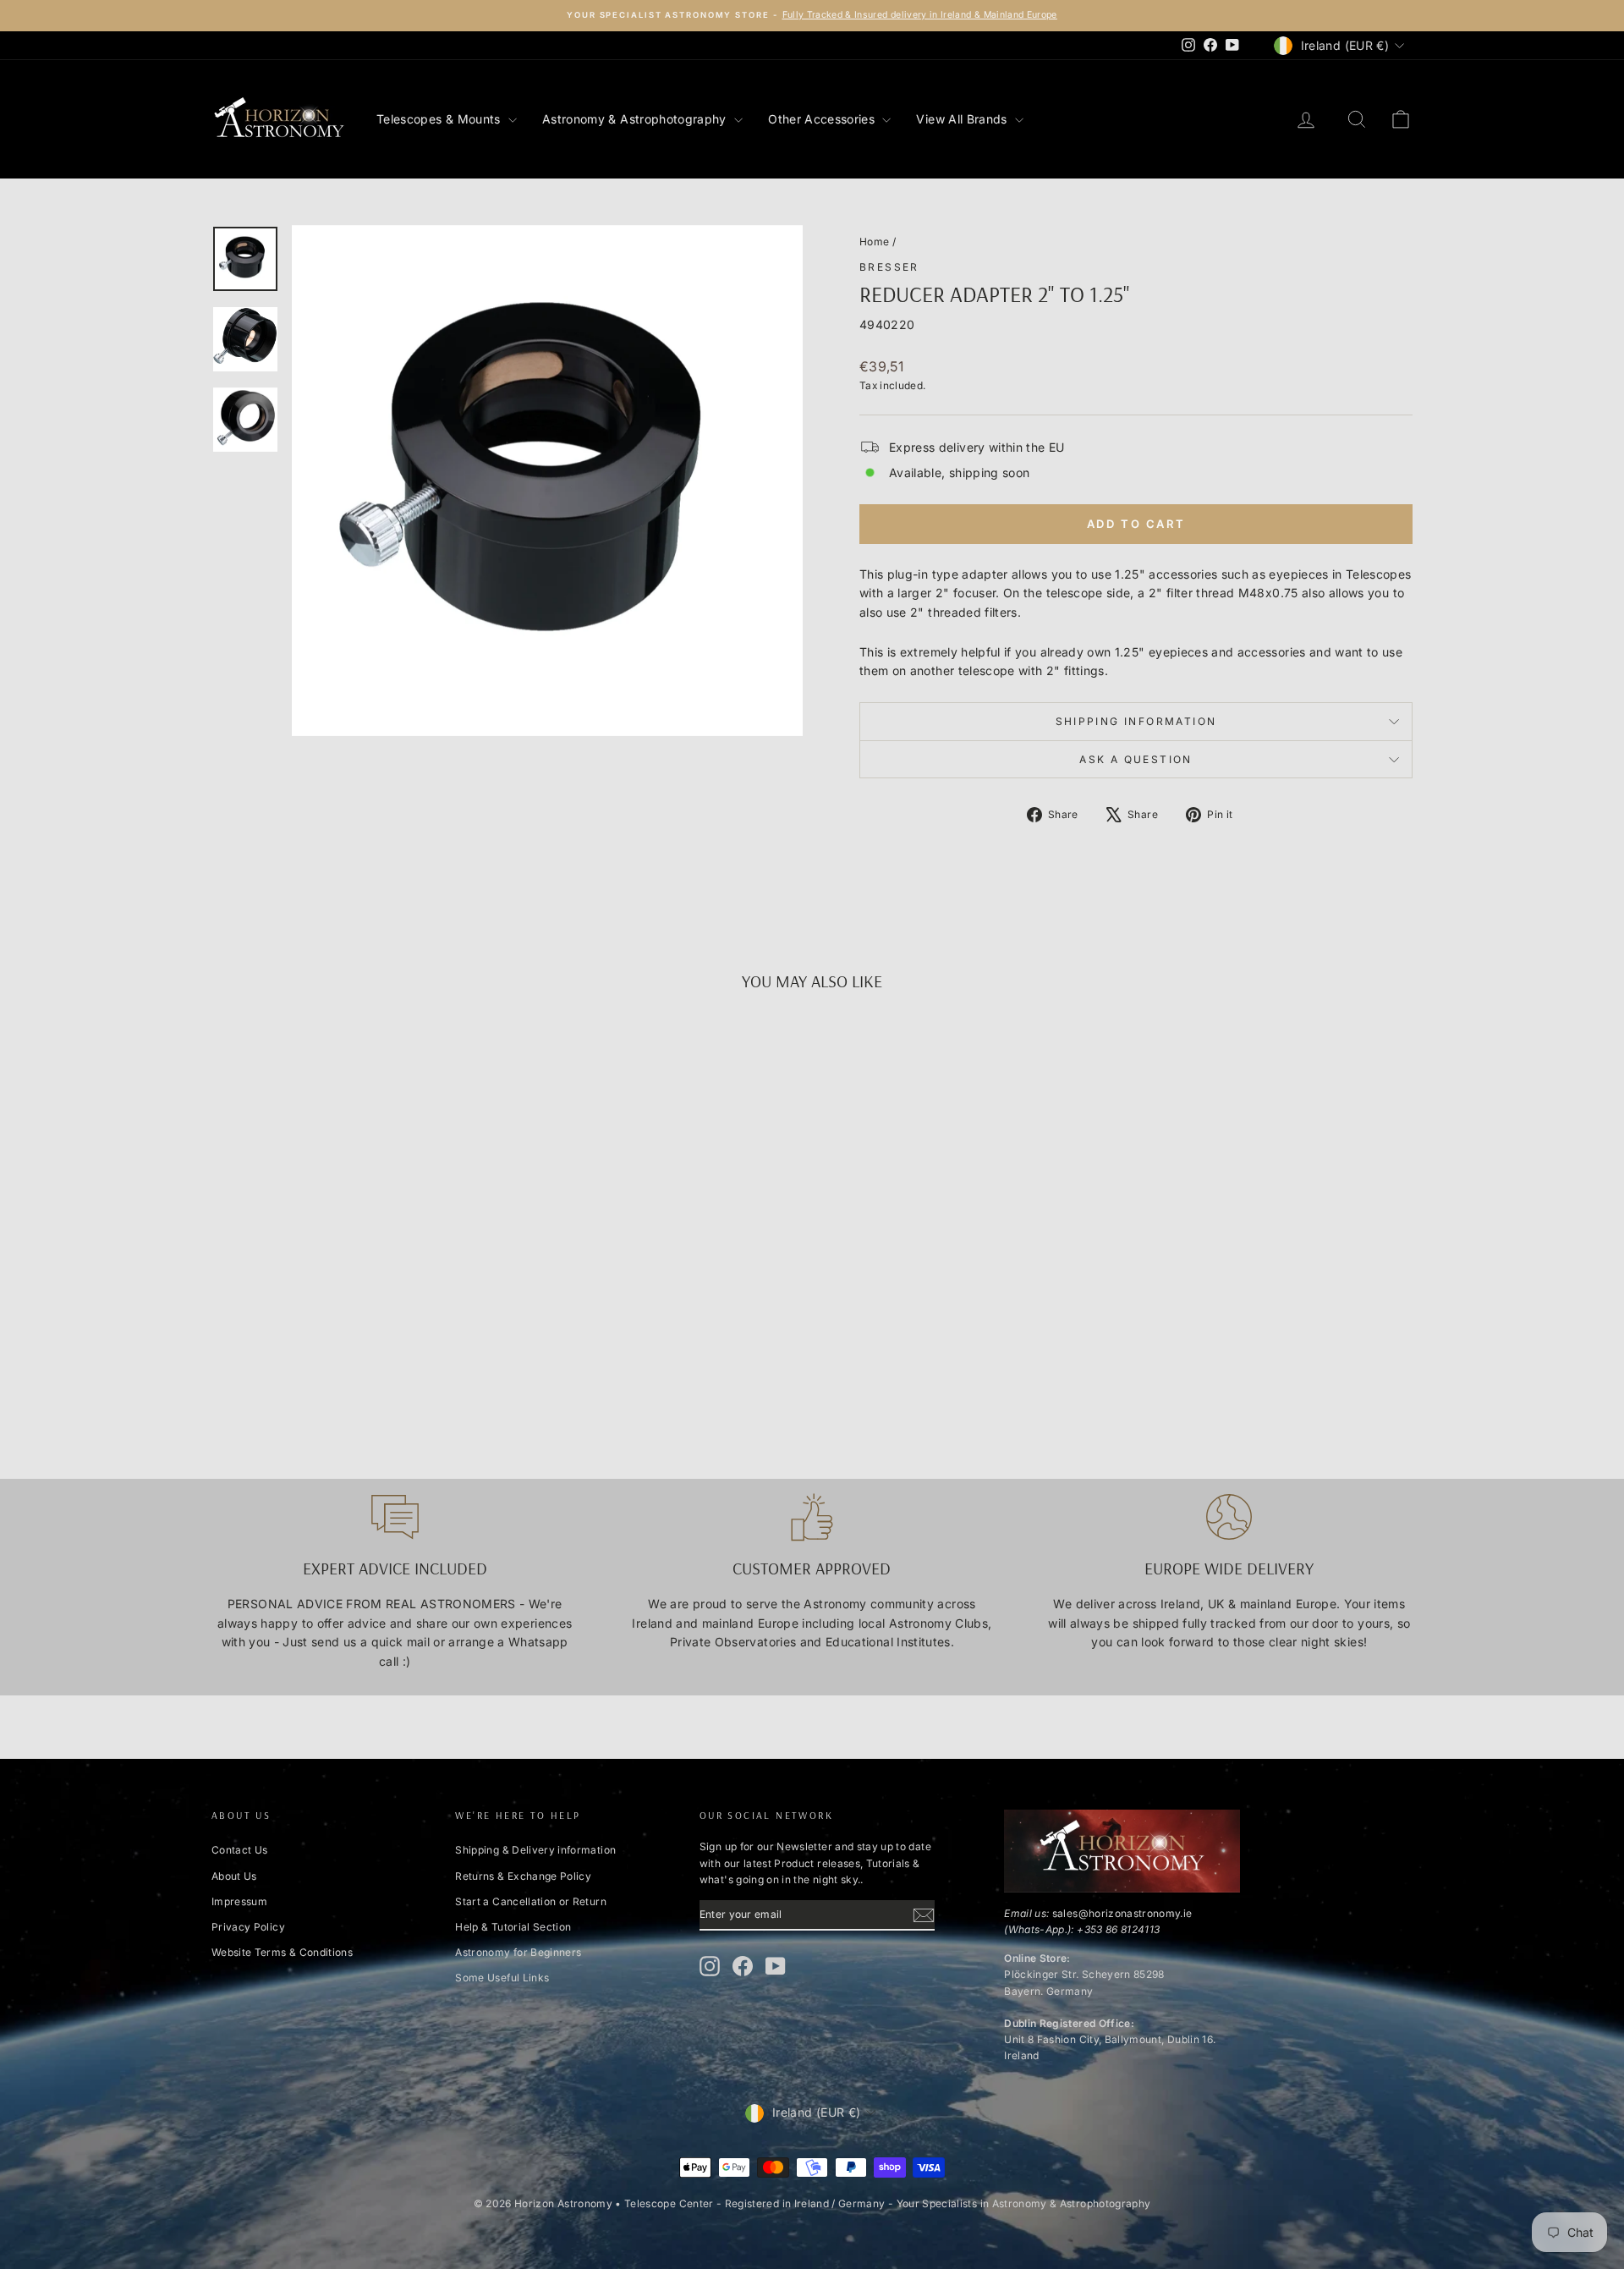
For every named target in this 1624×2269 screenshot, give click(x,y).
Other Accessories (823, 119)
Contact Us (240, 1850)
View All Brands (963, 119)
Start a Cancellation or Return (531, 1901)
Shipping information (1136, 721)
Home (874, 242)
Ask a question (1136, 759)
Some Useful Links (502, 1978)
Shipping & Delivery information (535, 1850)
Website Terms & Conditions (282, 1952)
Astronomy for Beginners (518, 1952)
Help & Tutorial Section (513, 1927)
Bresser (889, 267)
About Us (234, 1876)
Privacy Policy (248, 1927)
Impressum (239, 1901)
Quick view (354, 1303)
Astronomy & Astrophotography (636, 119)
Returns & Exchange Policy (523, 1876)
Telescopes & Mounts (440, 119)
